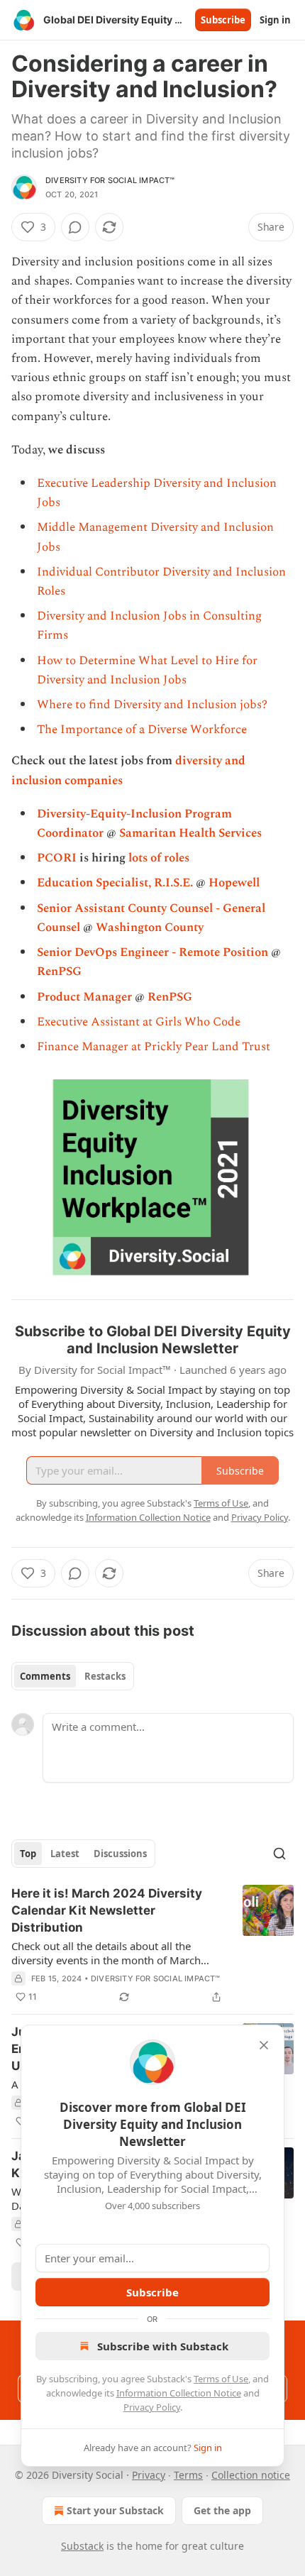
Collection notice (251, 2475)
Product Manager (84, 997)
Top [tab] (28, 1854)
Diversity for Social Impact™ (110, 180)
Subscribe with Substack (163, 2346)
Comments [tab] (45, 1676)
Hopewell (234, 883)
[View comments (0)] (75, 227)
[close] (264, 2045)
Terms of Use (221, 2379)
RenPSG (59, 971)
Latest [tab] (65, 1854)
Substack (82, 2546)
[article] (152, 1945)
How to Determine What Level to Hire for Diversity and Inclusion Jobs (147, 670)
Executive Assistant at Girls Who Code (139, 1022)
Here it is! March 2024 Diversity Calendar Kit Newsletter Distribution (107, 1910)
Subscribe (223, 20)
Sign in (275, 20)
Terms (188, 2475)
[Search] (279, 1854)
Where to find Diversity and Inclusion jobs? (152, 705)
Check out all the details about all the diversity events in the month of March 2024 (106, 1953)
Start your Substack (115, 2510)
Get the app (222, 2510)
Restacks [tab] (105, 1676)
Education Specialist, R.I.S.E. (115, 883)
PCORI (57, 858)
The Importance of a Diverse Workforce (142, 730)
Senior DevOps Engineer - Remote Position (152, 952)
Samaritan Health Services (190, 833)
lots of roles (159, 858)
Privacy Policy (152, 2407)
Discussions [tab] (120, 1854)
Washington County (150, 928)
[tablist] (73, 1676)
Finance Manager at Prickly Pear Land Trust (154, 1047)
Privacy (149, 2475)
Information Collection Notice (179, 2393)
